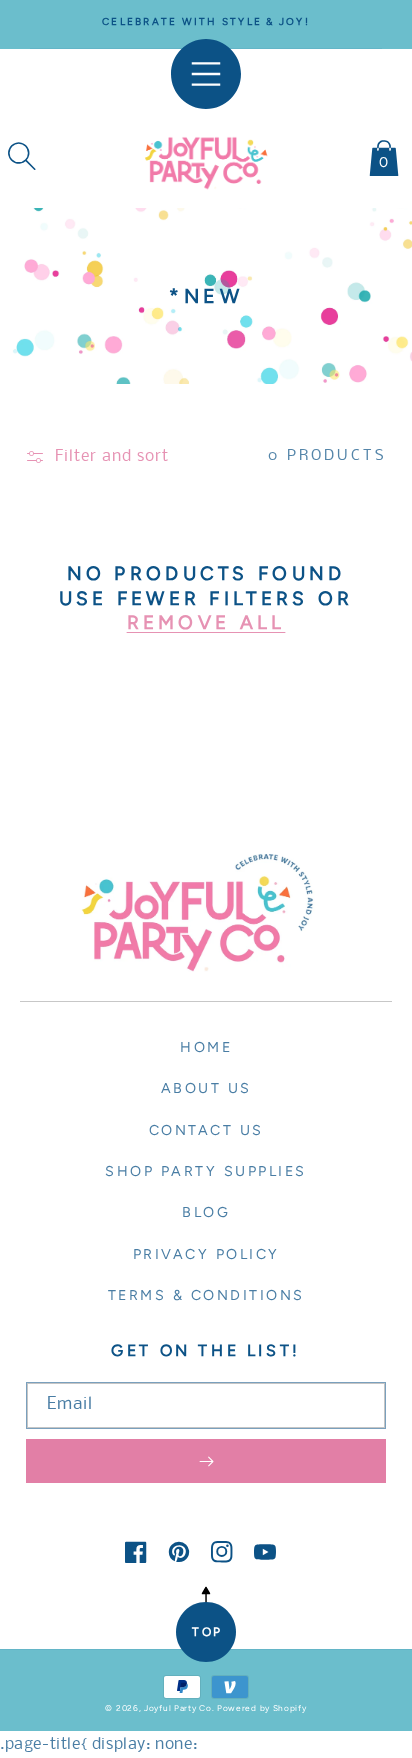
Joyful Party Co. (179, 1708)
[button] (22, 156)
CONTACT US (206, 1130)
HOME (206, 1047)
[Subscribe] (206, 1461)
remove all (206, 622)
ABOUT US (206, 1088)
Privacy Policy (206, 1254)
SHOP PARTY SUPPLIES (206, 1171)
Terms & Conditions (206, 1295)
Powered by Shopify (262, 1708)
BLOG (206, 1212)
